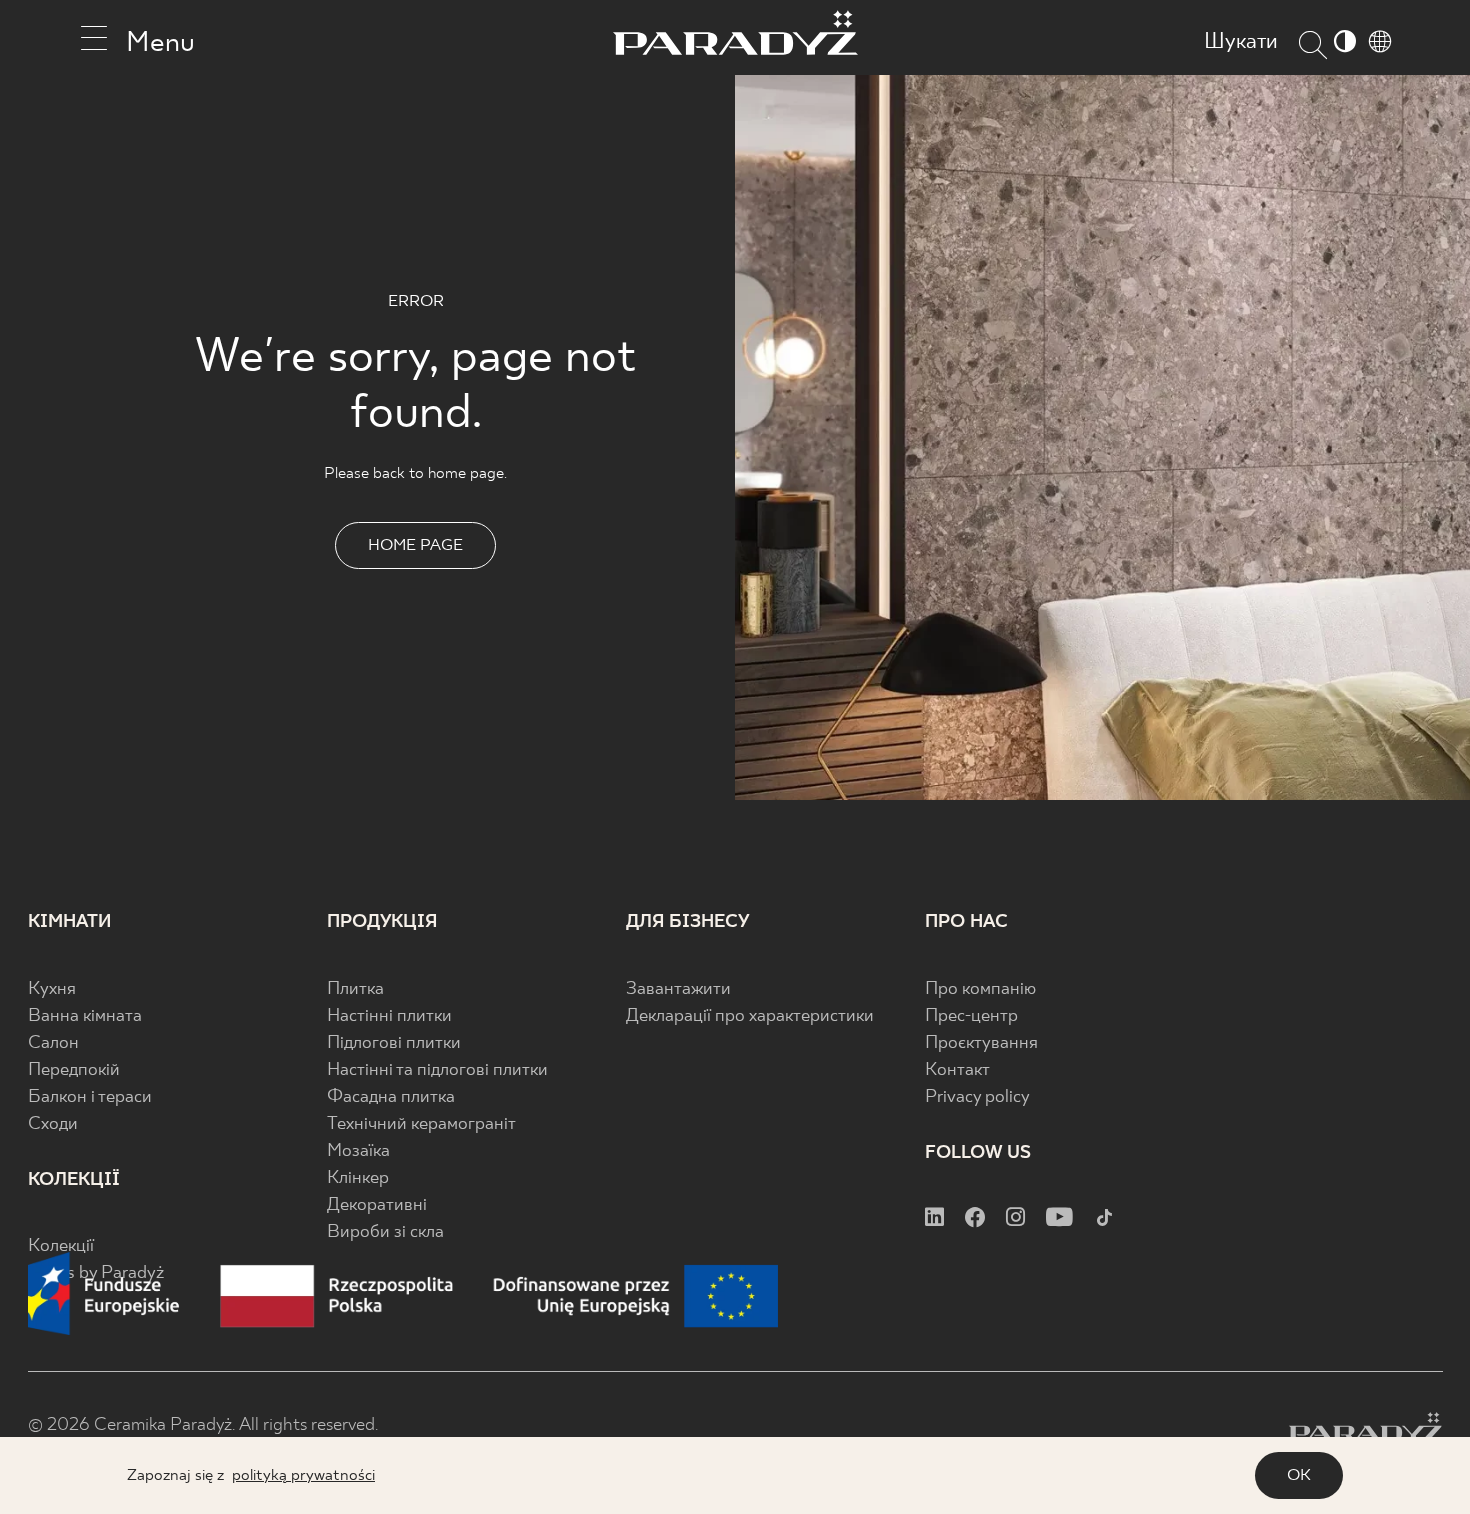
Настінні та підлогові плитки (437, 1070)
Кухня (52, 989)
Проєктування (981, 1043)
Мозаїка (358, 1151)
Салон (53, 1043)
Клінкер (358, 1178)
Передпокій (74, 1070)
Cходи (53, 1124)
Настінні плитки (389, 1016)
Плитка (355, 989)
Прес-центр (971, 1016)
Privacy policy (977, 1097)
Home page (415, 545)
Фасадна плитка (391, 1097)
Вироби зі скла (385, 1232)
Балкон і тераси (90, 1097)
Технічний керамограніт (421, 1124)
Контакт (957, 1070)
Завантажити (678, 989)
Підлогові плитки (394, 1043)
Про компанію (980, 989)
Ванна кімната (85, 1016)
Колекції (61, 1246)
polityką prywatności (303, 1475)
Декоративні (377, 1205)
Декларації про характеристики (750, 1016)
